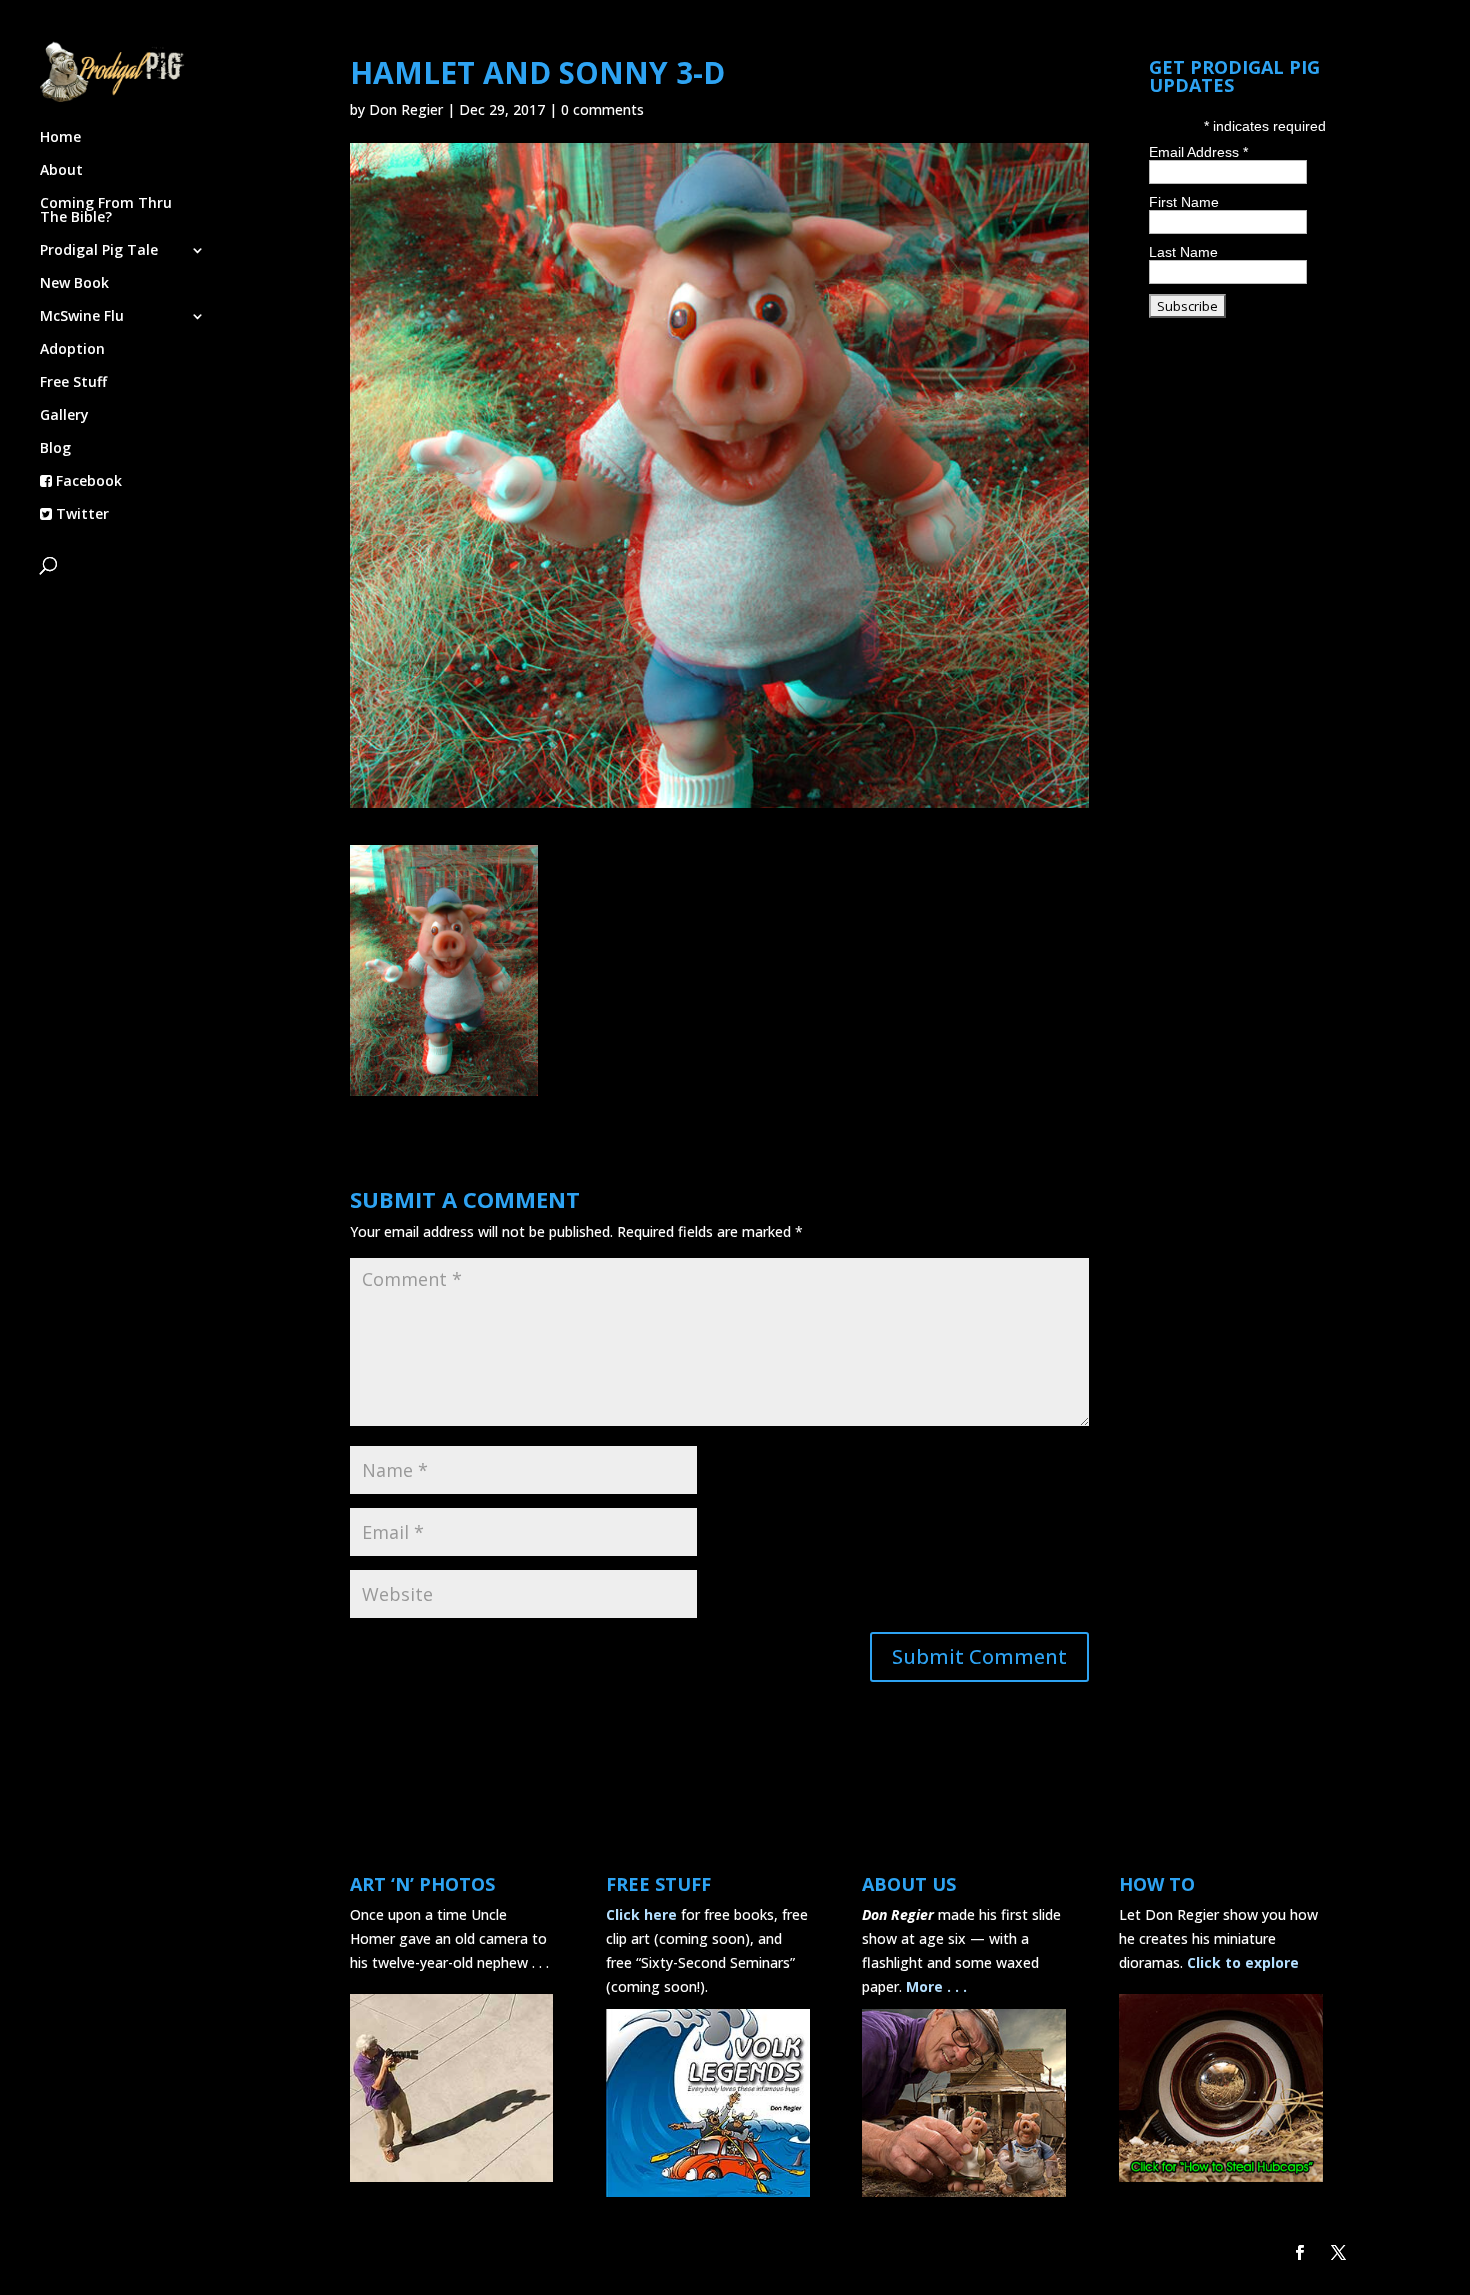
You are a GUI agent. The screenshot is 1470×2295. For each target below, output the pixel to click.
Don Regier (406, 109)
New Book (74, 284)
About (61, 171)
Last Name (1183, 252)
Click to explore (1243, 1962)
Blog (55, 449)
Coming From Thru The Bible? (106, 211)
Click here (641, 1914)
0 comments (602, 109)
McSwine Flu (82, 317)
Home (60, 138)
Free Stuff (73, 383)
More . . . (936, 1986)
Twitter (80, 515)
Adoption (72, 350)
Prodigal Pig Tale (99, 251)
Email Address (1198, 152)
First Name (1184, 202)
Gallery (64, 416)
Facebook (87, 482)
